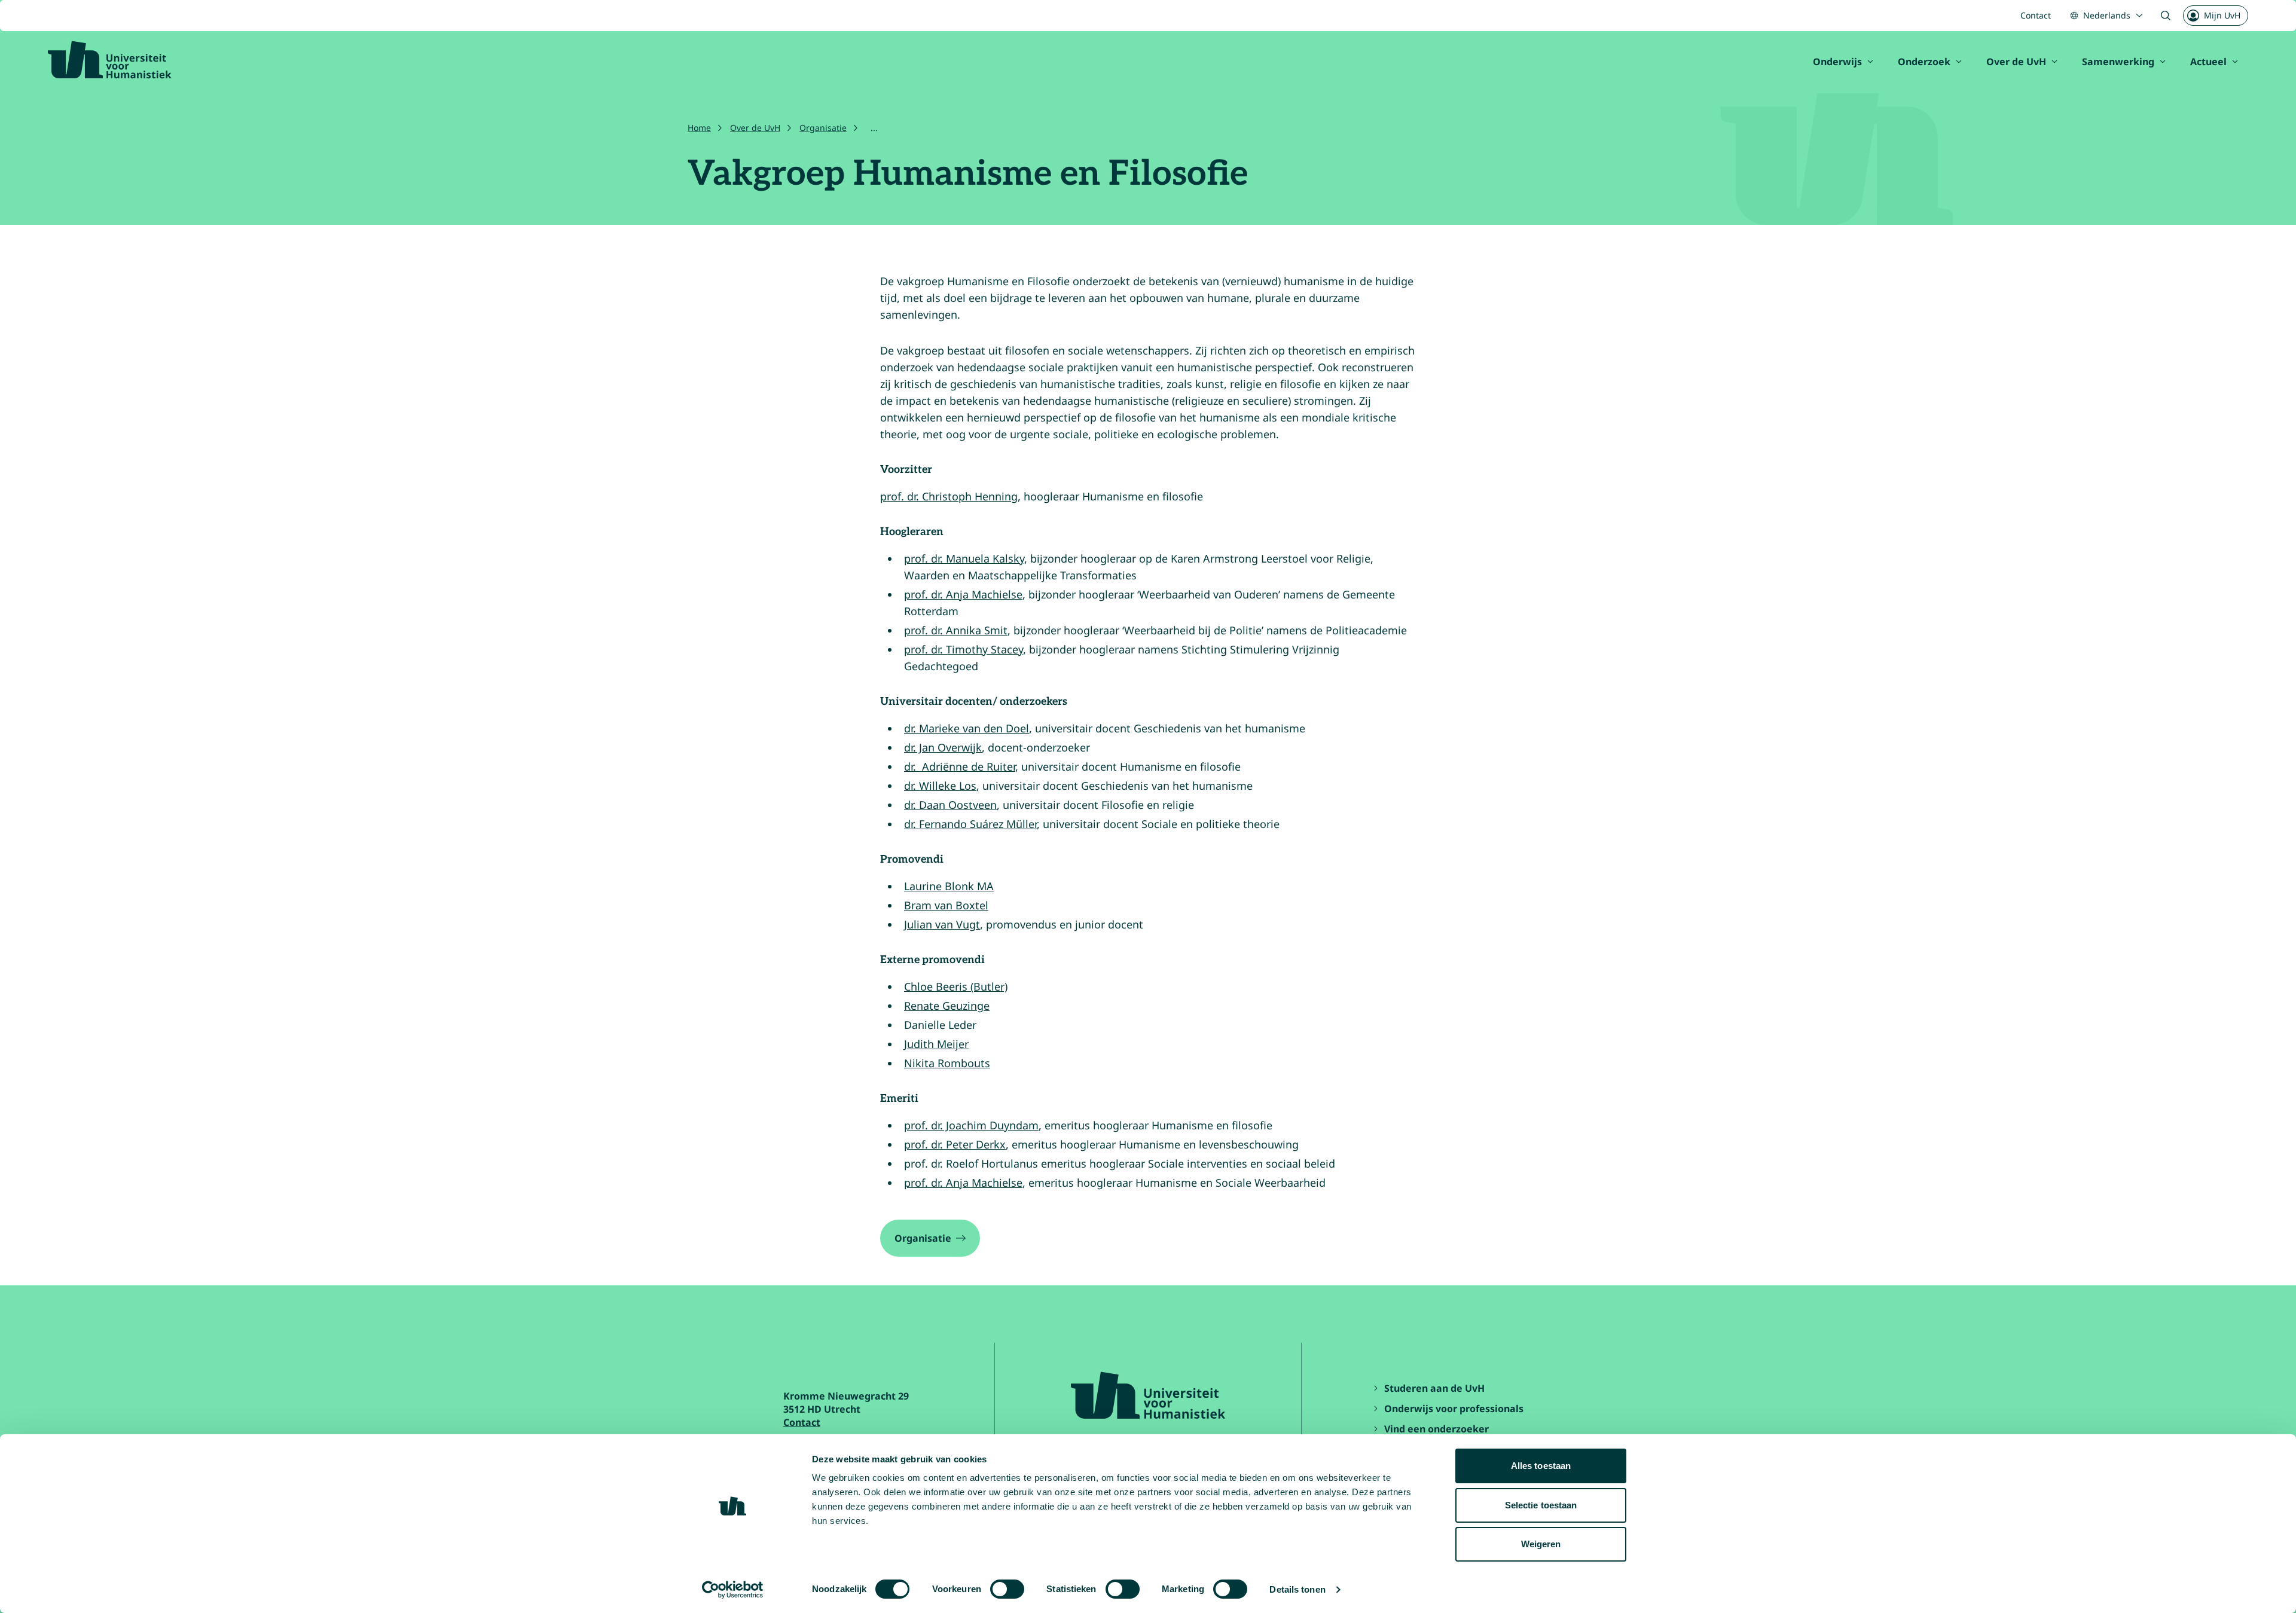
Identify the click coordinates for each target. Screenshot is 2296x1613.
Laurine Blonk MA (949, 886)
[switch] (1007, 1589)
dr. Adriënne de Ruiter (960, 766)
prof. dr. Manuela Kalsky (964, 558)
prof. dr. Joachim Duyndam (971, 1125)
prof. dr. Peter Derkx (955, 1144)
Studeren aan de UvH (1434, 1388)
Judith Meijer (936, 1044)
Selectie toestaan (1541, 1505)
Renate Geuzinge (947, 1006)
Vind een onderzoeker (1436, 1429)
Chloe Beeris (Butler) (956, 986)
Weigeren (1541, 1544)
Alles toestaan (1541, 1466)
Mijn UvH (2222, 15)
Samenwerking (2118, 62)
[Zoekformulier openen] (2166, 16)
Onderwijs (1837, 62)
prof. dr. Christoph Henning (949, 496)
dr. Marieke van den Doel (967, 728)
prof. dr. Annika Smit (956, 630)
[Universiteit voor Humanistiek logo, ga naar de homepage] (110, 60)
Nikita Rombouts (947, 1063)
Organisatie (823, 128)
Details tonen (1297, 1589)
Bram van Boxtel (946, 905)
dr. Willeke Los (940, 786)
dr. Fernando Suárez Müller (970, 824)
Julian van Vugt (942, 924)
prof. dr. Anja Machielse (963, 594)
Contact (2036, 15)
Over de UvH (2016, 62)
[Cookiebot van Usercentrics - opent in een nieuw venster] (733, 1590)
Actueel (2208, 62)
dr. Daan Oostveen (950, 805)
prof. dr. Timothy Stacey (964, 649)
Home (699, 128)
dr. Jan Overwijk (943, 747)
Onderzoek (1924, 62)
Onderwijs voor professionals (1454, 1409)
